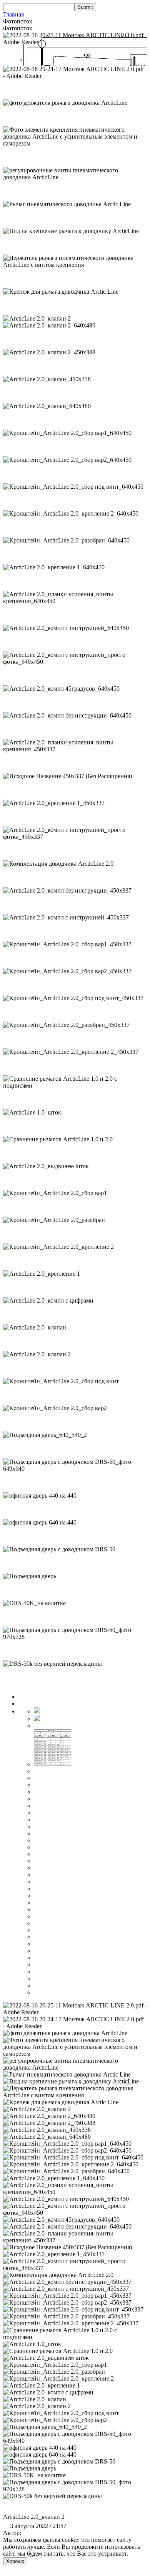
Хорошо (15, 2561)
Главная (13, 14)
